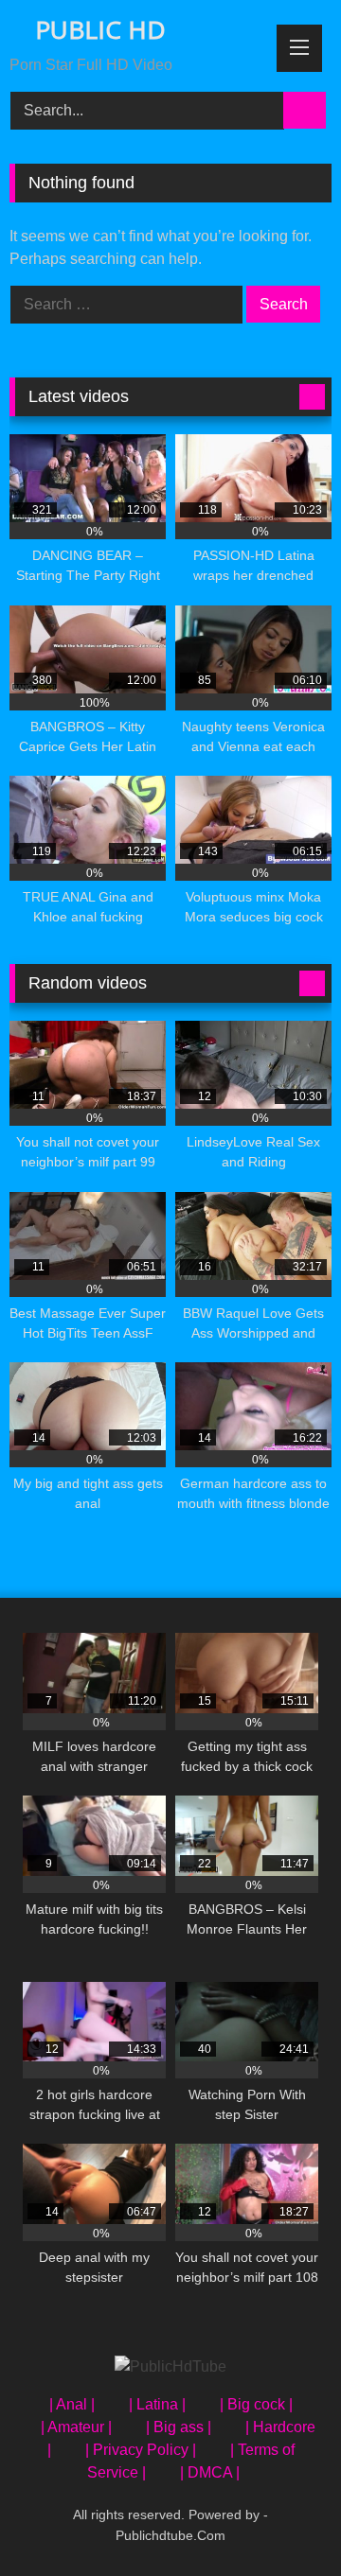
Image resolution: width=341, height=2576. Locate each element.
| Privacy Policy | (141, 2450)
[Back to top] (284, 2520)
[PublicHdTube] (170, 2367)
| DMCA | (210, 2472)
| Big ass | (179, 2427)
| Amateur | (76, 2427)
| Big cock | (256, 2404)
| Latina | (157, 2404)
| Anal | (72, 2404)
